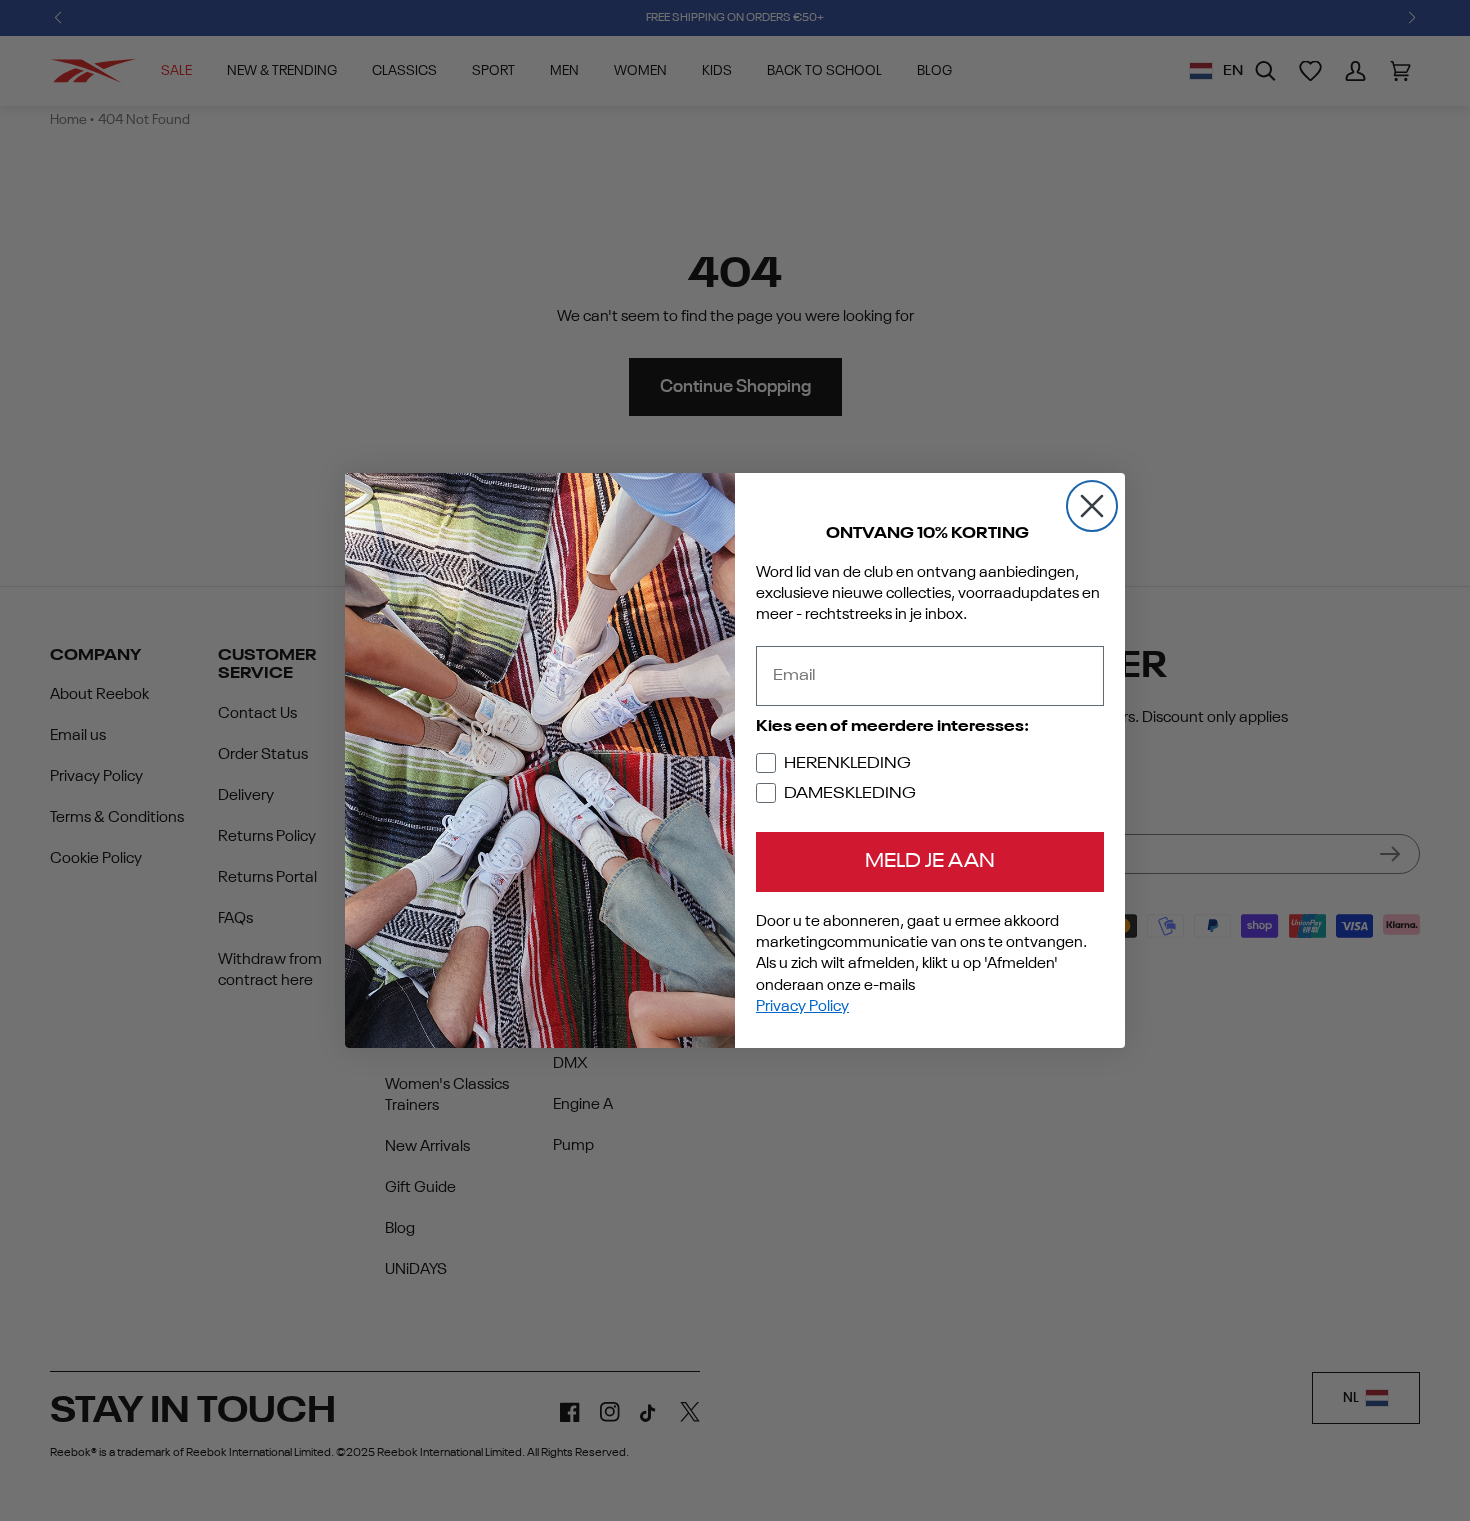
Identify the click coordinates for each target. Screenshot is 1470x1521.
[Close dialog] (1092, 506)
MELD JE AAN (930, 862)
